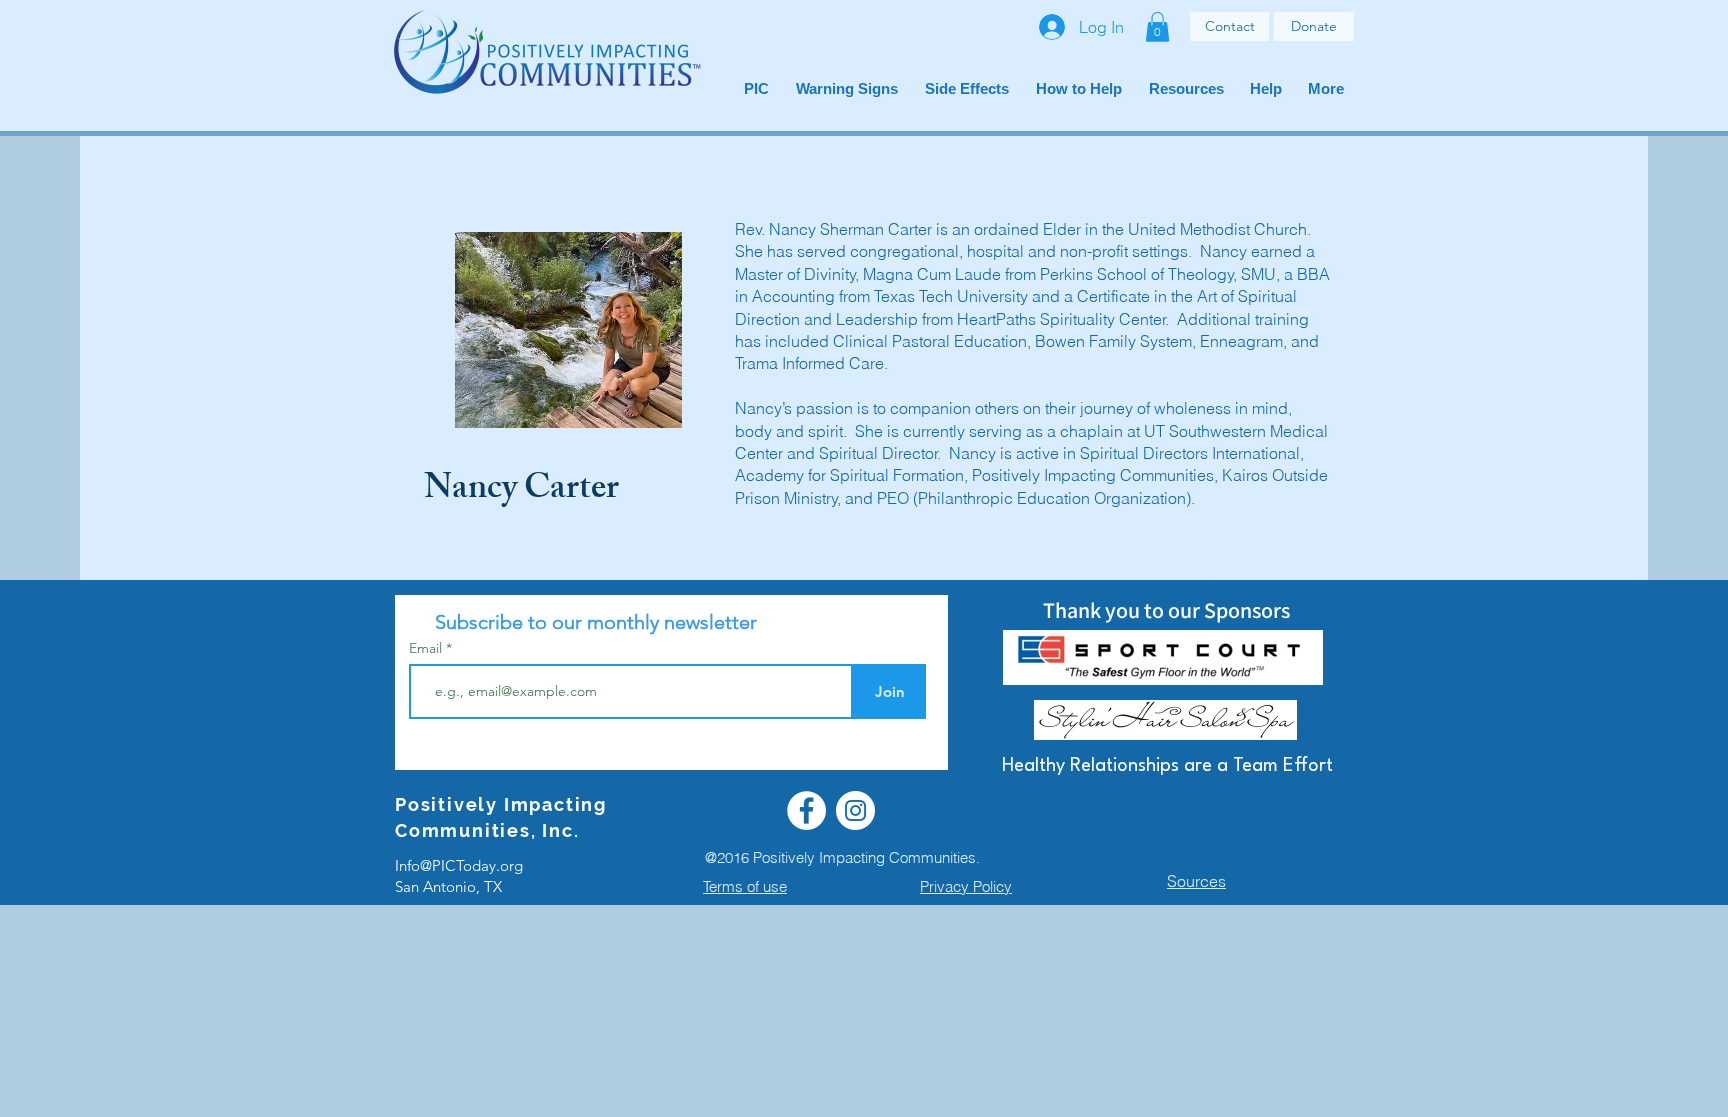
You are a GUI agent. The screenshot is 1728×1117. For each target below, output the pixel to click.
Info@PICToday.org (459, 865)
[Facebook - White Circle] (806, 810)
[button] (1157, 27)
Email (427, 648)
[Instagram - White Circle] (855, 810)
